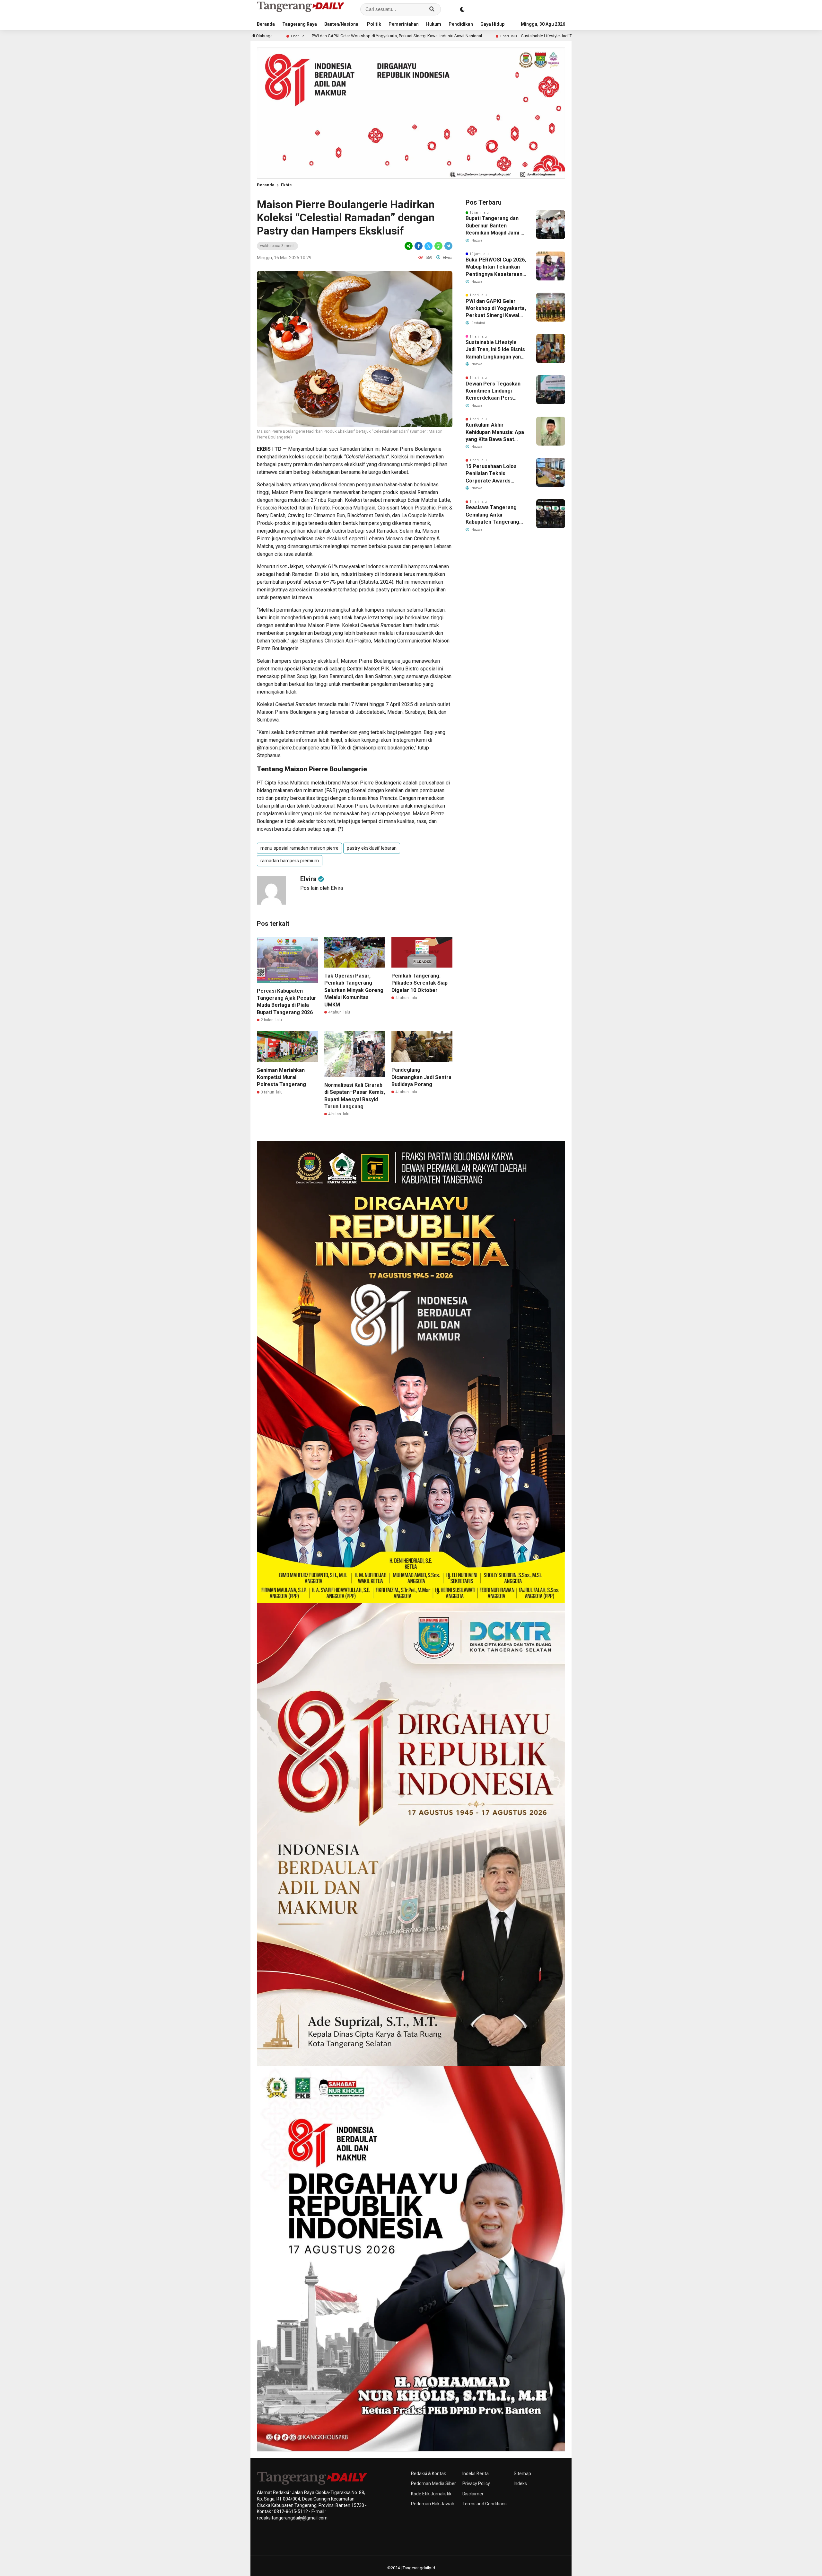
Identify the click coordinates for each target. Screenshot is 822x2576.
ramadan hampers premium (290, 861)
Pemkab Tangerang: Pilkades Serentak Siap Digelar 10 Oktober (420, 983)
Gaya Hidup (492, 24)
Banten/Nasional (342, 24)
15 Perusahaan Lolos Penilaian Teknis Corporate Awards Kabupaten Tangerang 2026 (492, 474)
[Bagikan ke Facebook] (419, 246)
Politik (374, 24)
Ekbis (286, 185)
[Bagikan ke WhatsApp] (438, 246)
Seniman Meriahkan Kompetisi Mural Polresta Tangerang (281, 1077)
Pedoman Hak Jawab (433, 2504)
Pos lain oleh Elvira (322, 888)
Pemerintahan (404, 24)
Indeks (520, 2483)
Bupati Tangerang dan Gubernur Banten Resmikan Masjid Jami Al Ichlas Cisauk (495, 226)
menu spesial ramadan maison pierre (299, 848)
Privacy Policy (476, 2483)
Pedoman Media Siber (433, 2483)
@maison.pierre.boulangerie (288, 748)
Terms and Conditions (485, 2504)
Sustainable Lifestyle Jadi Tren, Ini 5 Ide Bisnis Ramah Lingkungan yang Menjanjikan (426, 36)
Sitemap (522, 2474)
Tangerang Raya (300, 24)
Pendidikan (461, 24)
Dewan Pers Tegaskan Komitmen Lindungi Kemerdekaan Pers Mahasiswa (493, 391)
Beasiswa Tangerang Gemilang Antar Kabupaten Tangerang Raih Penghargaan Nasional (492, 515)
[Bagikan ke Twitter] (428, 246)
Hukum (434, 24)
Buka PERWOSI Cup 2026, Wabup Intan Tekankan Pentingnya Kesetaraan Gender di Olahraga (496, 267)
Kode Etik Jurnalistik (431, 2494)
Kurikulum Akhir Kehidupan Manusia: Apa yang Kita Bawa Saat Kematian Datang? (495, 432)
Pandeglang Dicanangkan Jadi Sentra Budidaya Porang (421, 1077)
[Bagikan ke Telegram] (448, 246)
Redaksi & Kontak (428, 2474)
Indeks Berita (476, 2474)
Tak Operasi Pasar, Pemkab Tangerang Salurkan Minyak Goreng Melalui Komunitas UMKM (354, 990)
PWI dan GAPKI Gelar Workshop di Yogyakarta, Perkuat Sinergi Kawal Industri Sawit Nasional (496, 309)
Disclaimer (473, 2494)
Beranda (266, 24)
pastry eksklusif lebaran (372, 848)
